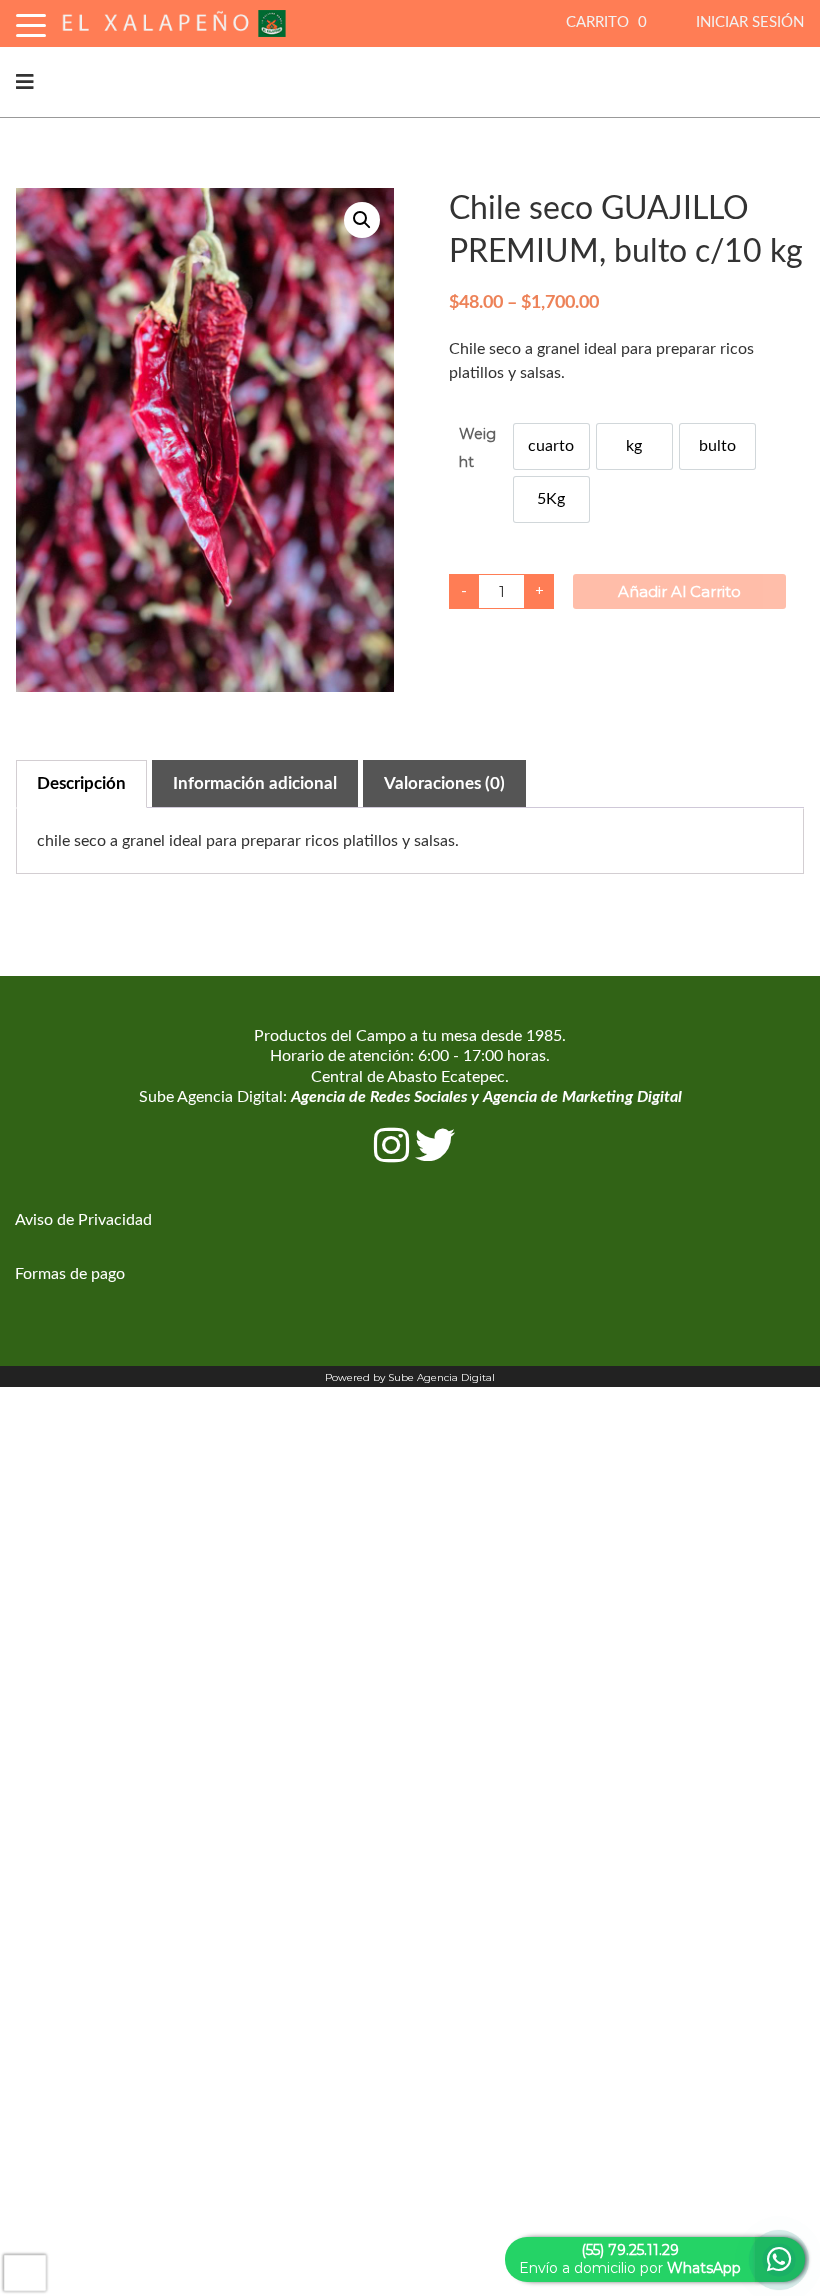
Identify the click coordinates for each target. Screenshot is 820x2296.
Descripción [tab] (81, 783)
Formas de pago (70, 1274)
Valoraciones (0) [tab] (444, 783)
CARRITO (606, 22)
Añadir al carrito (679, 591)
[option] (551, 446)
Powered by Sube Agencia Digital (410, 1377)
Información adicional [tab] (255, 783)
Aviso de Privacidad (83, 1220)
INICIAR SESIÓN (750, 22)
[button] (362, 220)
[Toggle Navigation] (31, 22)
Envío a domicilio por (630, 2259)
